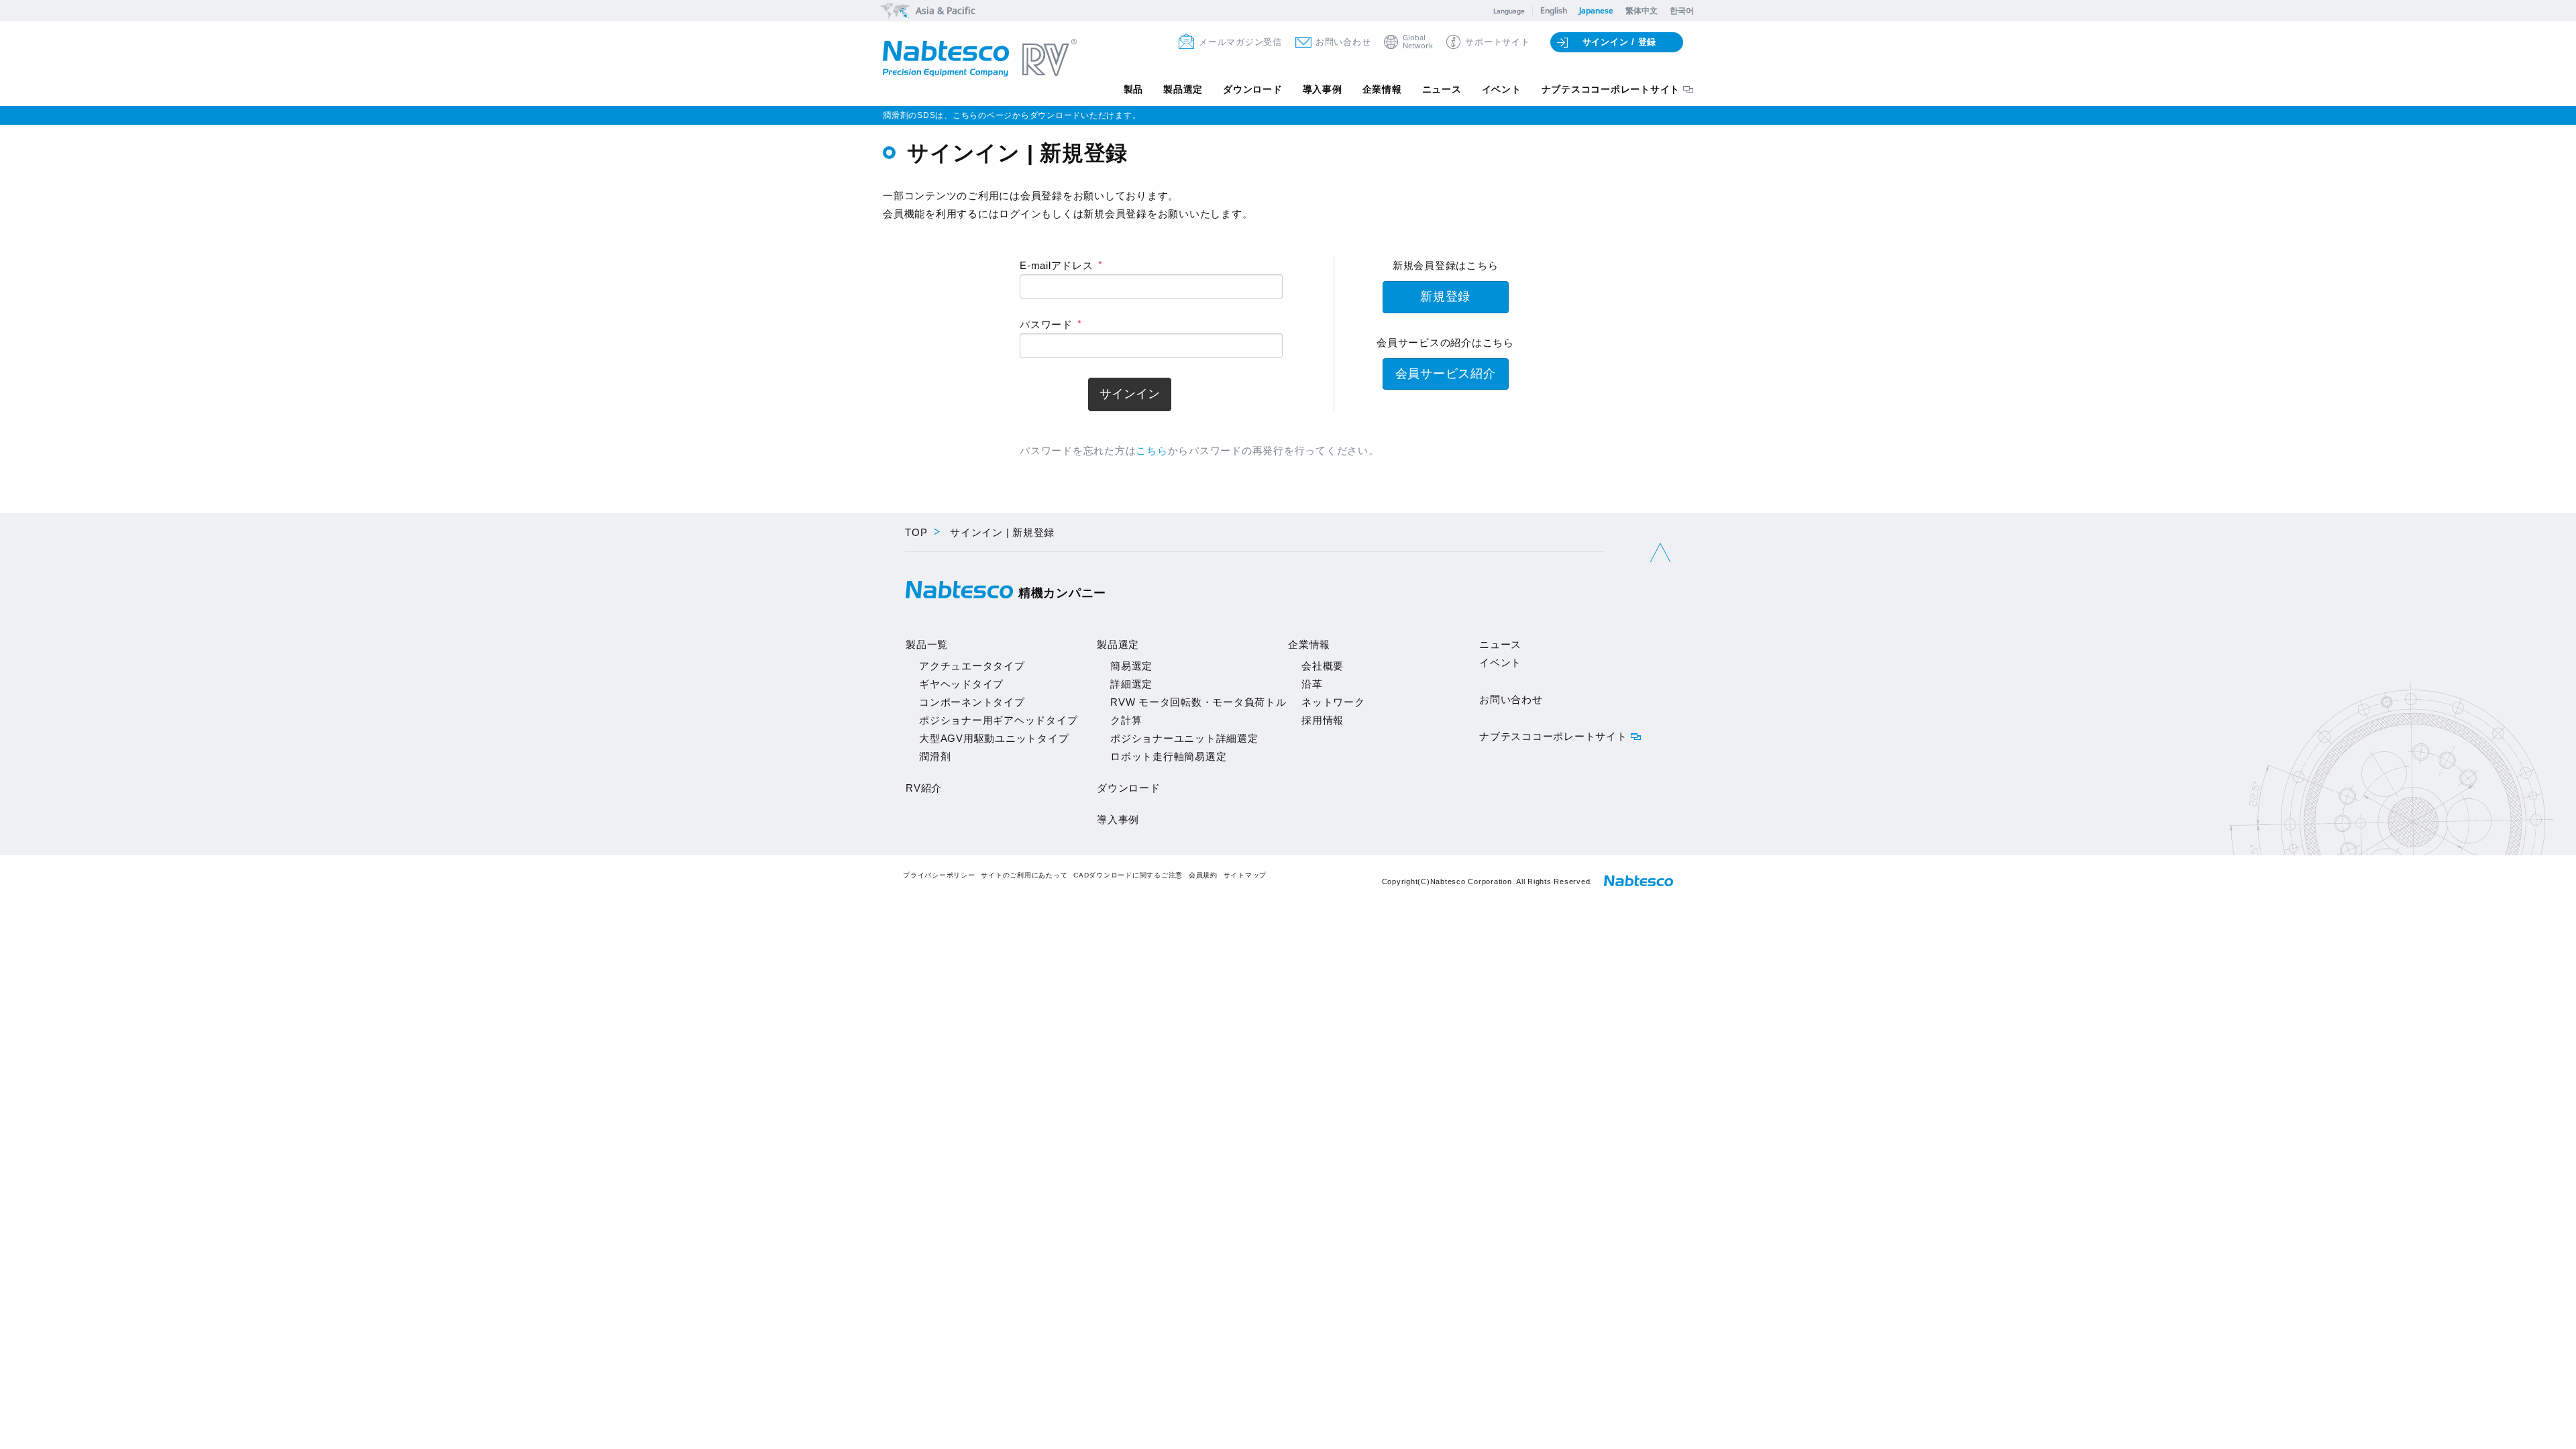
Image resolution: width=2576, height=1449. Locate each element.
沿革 (1312, 684)
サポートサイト (1497, 42)
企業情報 (1382, 89)
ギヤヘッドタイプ (961, 684)
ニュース (1442, 89)
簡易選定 (1131, 666)
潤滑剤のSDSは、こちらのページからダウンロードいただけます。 (1012, 115)
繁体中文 (1642, 10)
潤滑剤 (935, 756)
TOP (916, 532)
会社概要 (1323, 666)
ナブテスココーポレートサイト (1611, 89)
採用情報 (1323, 720)
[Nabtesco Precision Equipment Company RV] (980, 59)
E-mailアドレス (1057, 265)
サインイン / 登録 (1620, 42)
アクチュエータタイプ (972, 666)
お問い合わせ (1343, 42)
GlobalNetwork (1418, 42)
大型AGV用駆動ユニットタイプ (994, 738)
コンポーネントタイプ (972, 702)
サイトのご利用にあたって (1024, 875)
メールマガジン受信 (1240, 42)
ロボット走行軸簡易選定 (1168, 756)
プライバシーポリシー (939, 875)
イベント (1502, 89)
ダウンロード (1253, 89)
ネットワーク (1333, 702)
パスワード (1046, 324)
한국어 (1682, 10)
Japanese (1596, 10)
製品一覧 (927, 644)
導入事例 (1323, 89)
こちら (1151, 450)
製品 (1134, 89)
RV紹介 (924, 788)
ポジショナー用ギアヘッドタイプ (998, 720)
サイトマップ (1245, 875)
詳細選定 (1131, 684)
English (1554, 10)
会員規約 (1203, 875)
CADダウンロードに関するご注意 (1128, 875)
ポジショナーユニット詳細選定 (1184, 738)
